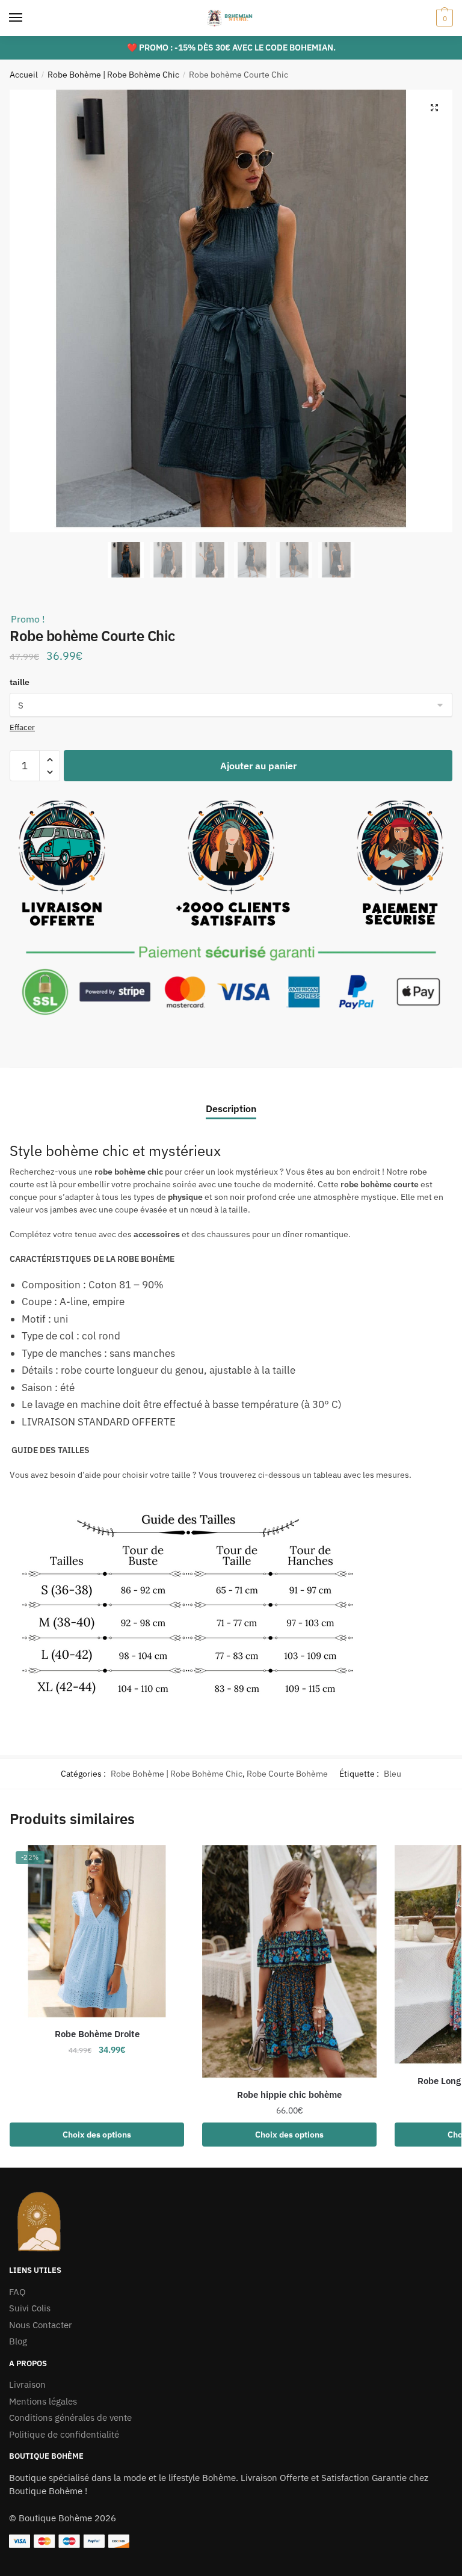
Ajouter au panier (258, 766)
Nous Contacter (41, 2325)
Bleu (393, 1774)
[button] (434, 108)
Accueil (24, 75)
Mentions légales (43, 2401)
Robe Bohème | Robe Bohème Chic (113, 75)
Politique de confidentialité (64, 2434)
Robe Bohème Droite (97, 2034)
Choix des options (97, 2135)
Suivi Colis (30, 2308)
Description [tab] (231, 1108)
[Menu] (27, 18)
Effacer (22, 727)
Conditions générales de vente (70, 2418)
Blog (18, 2341)
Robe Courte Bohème (287, 1774)
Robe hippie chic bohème (289, 2095)
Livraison (27, 2384)
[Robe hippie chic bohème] (289, 1963)
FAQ (17, 2292)
